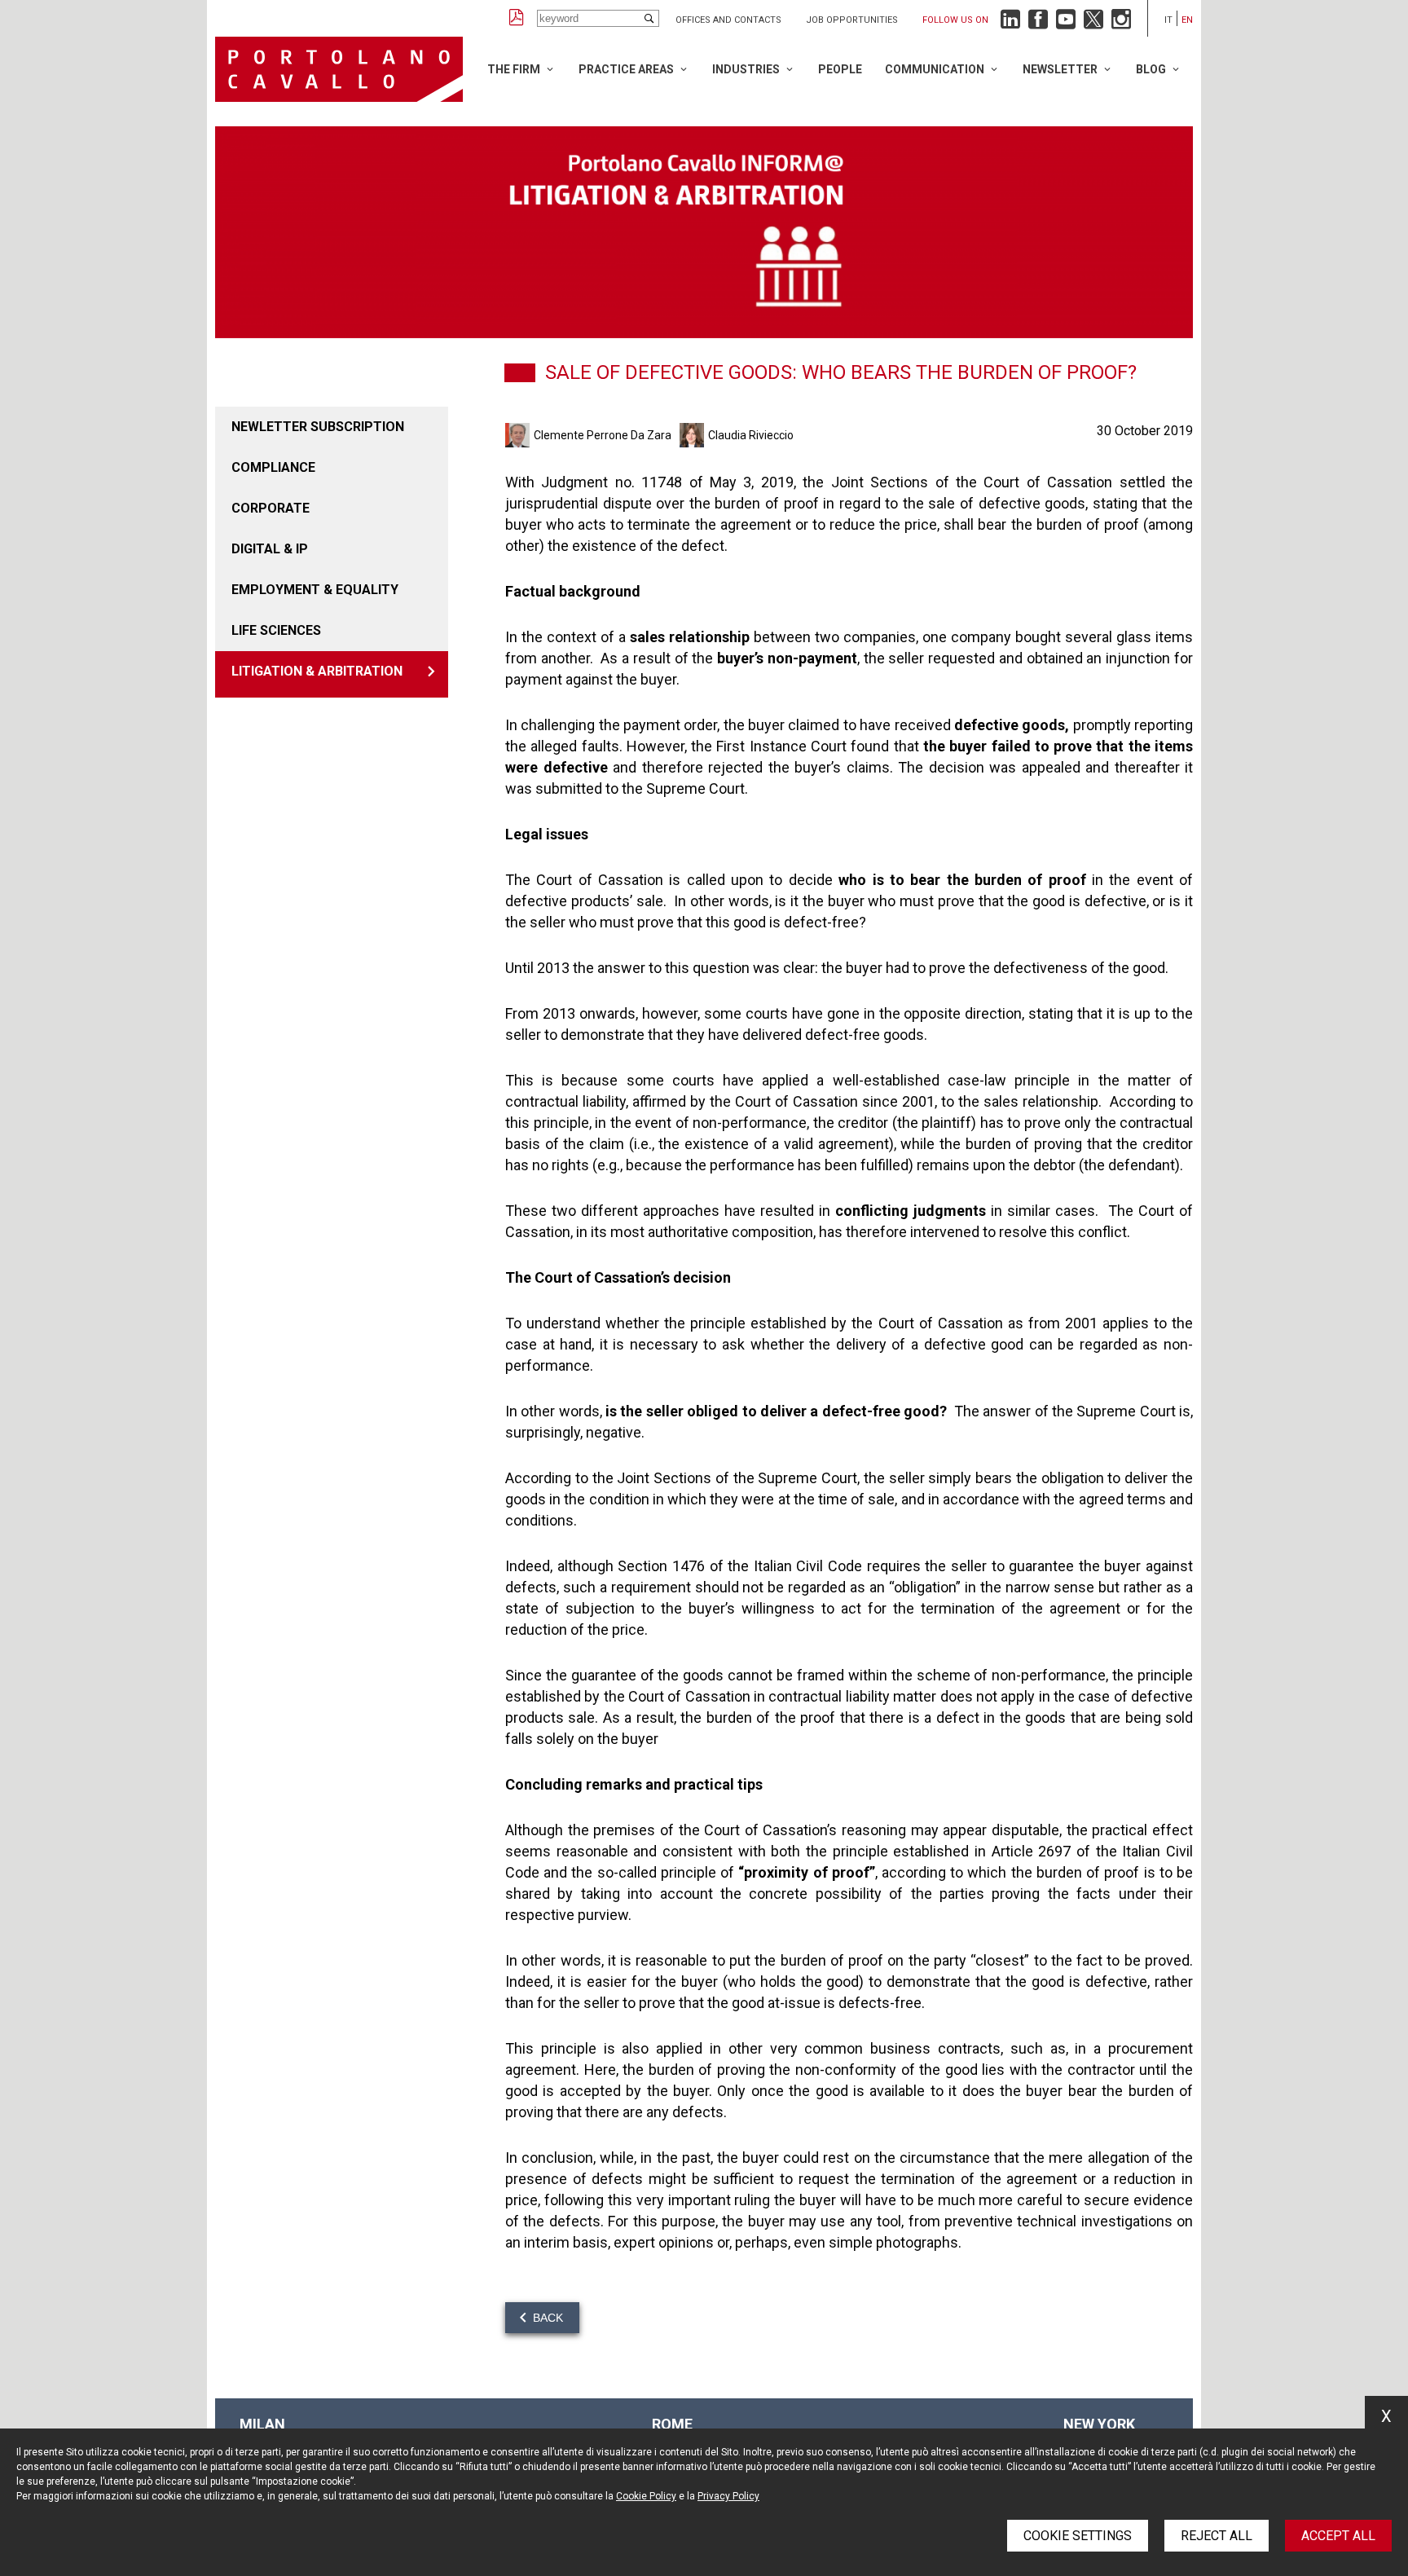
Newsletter (1060, 69)
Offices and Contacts (728, 20)
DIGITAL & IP (270, 549)
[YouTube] (1066, 23)
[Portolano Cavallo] (339, 69)
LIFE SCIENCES (276, 630)
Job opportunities (852, 20)
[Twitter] (1093, 23)
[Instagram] (1121, 23)
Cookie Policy (646, 2496)
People (840, 69)
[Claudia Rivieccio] (694, 435)
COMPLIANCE (273, 467)
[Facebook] (1038, 23)
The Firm (514, 69)
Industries (746, 69)
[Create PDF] (517, 18)
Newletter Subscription (318, 427)
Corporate (271, 508)
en (1187, 20)
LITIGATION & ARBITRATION (317, 671)
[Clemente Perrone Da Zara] (519, 435)
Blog (1151, 69)
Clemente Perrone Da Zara (603, 435)
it (1168, 20)
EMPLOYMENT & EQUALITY (315, 590)
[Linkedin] (1010, 23)
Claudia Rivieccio (751, 435)
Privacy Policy (728, 2496)
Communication (935, 69)
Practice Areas (626, 69)
